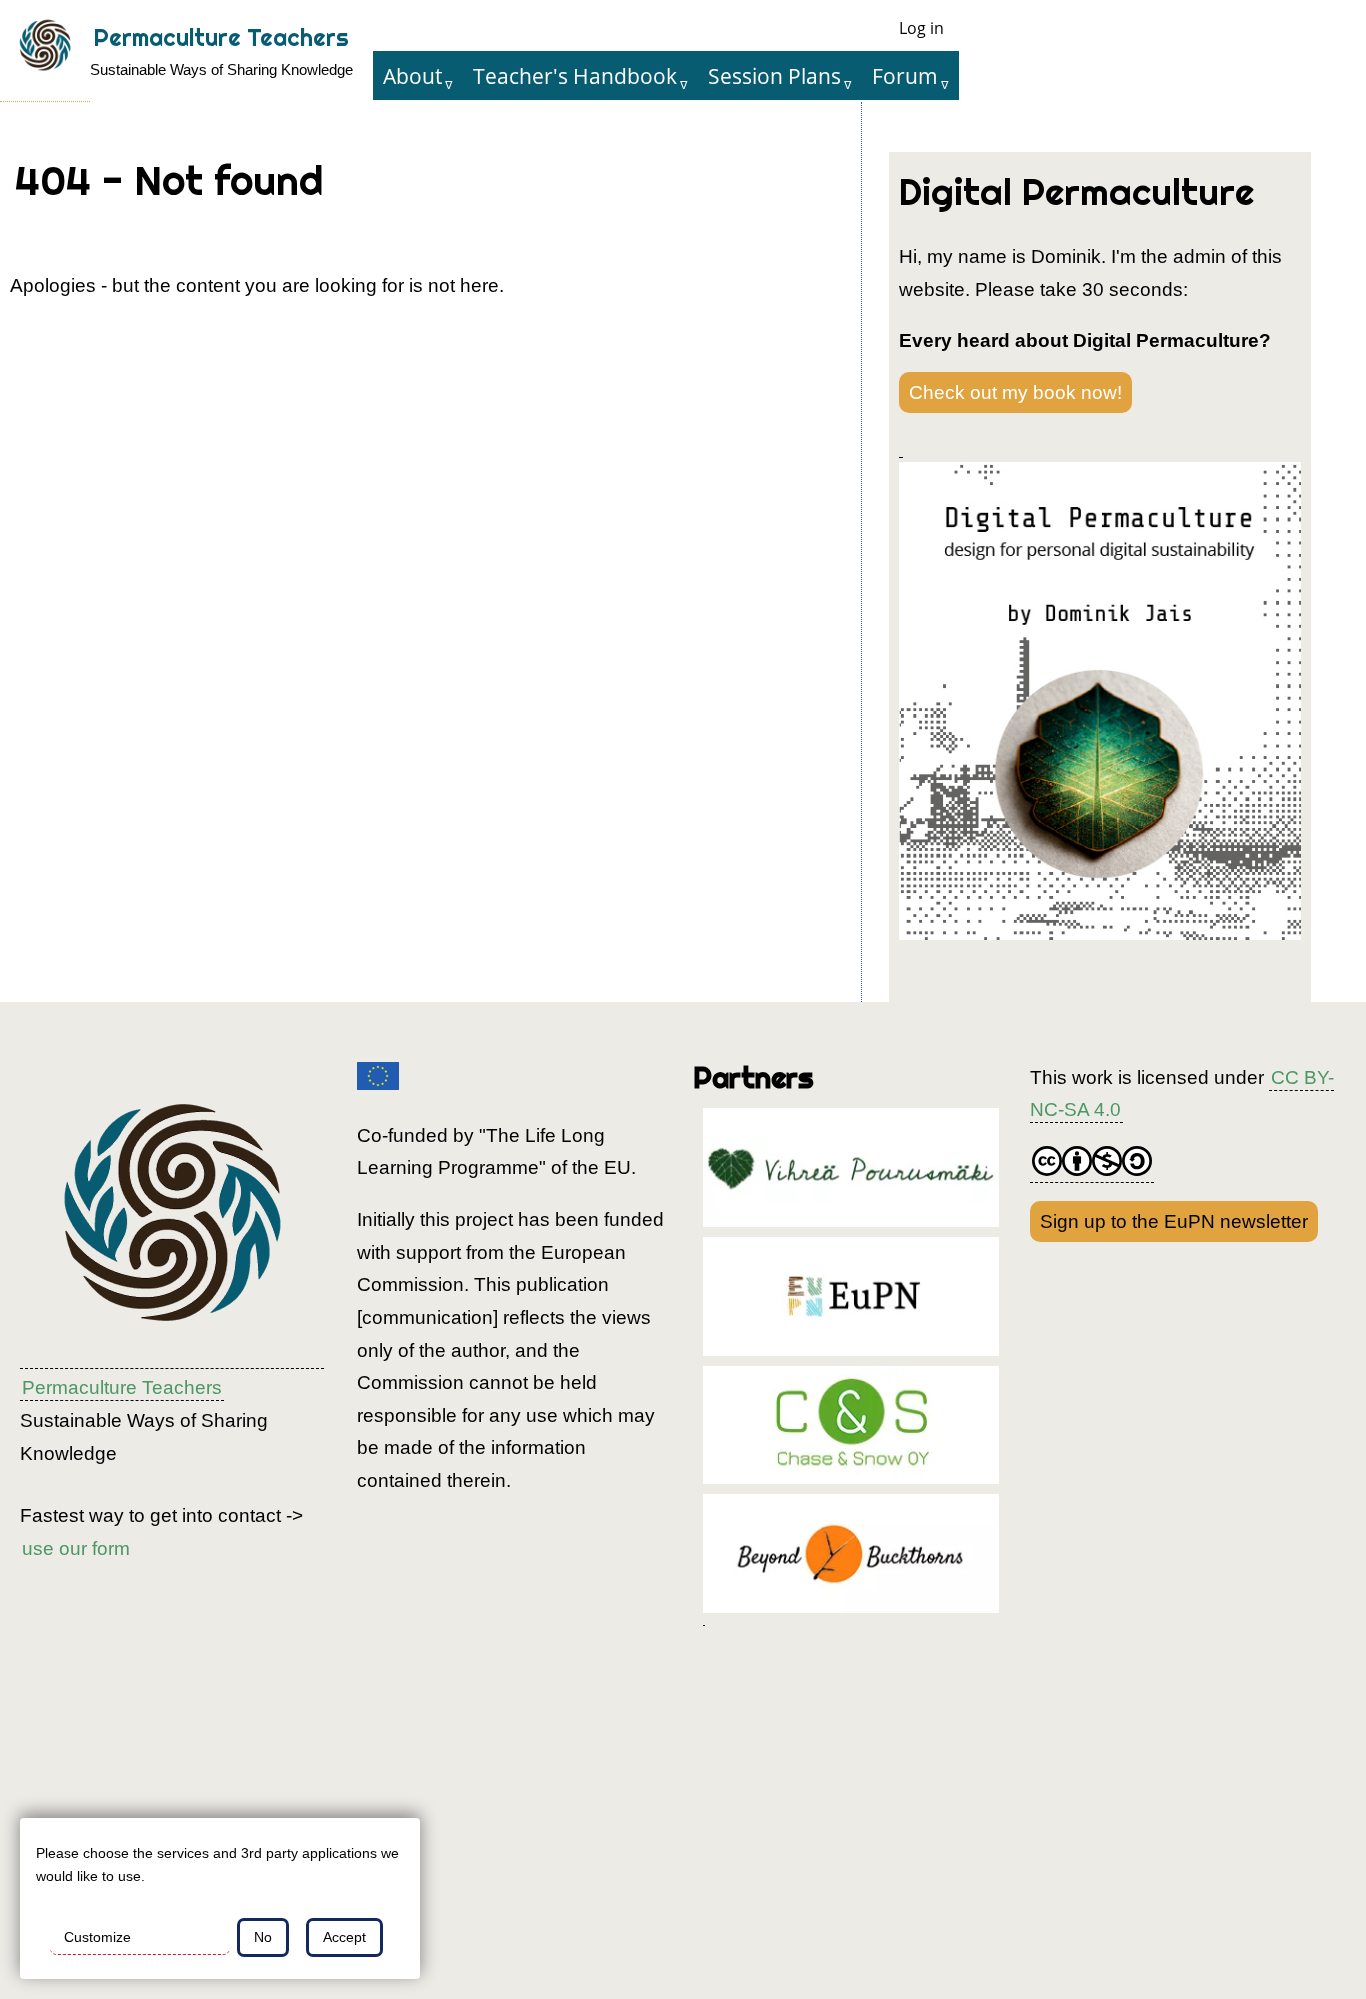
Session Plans (774, 75)
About (412, 75)
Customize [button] (97, 1937)
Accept (344, 1937)
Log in (921, 28)
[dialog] (220, 1898)
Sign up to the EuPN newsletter (1174, 1221)
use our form (76, 1548)
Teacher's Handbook (575, 75)
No (263, 1937)
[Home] (45, 51)
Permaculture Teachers (221, 37)
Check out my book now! (1015, 392)
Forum (905, 75)
